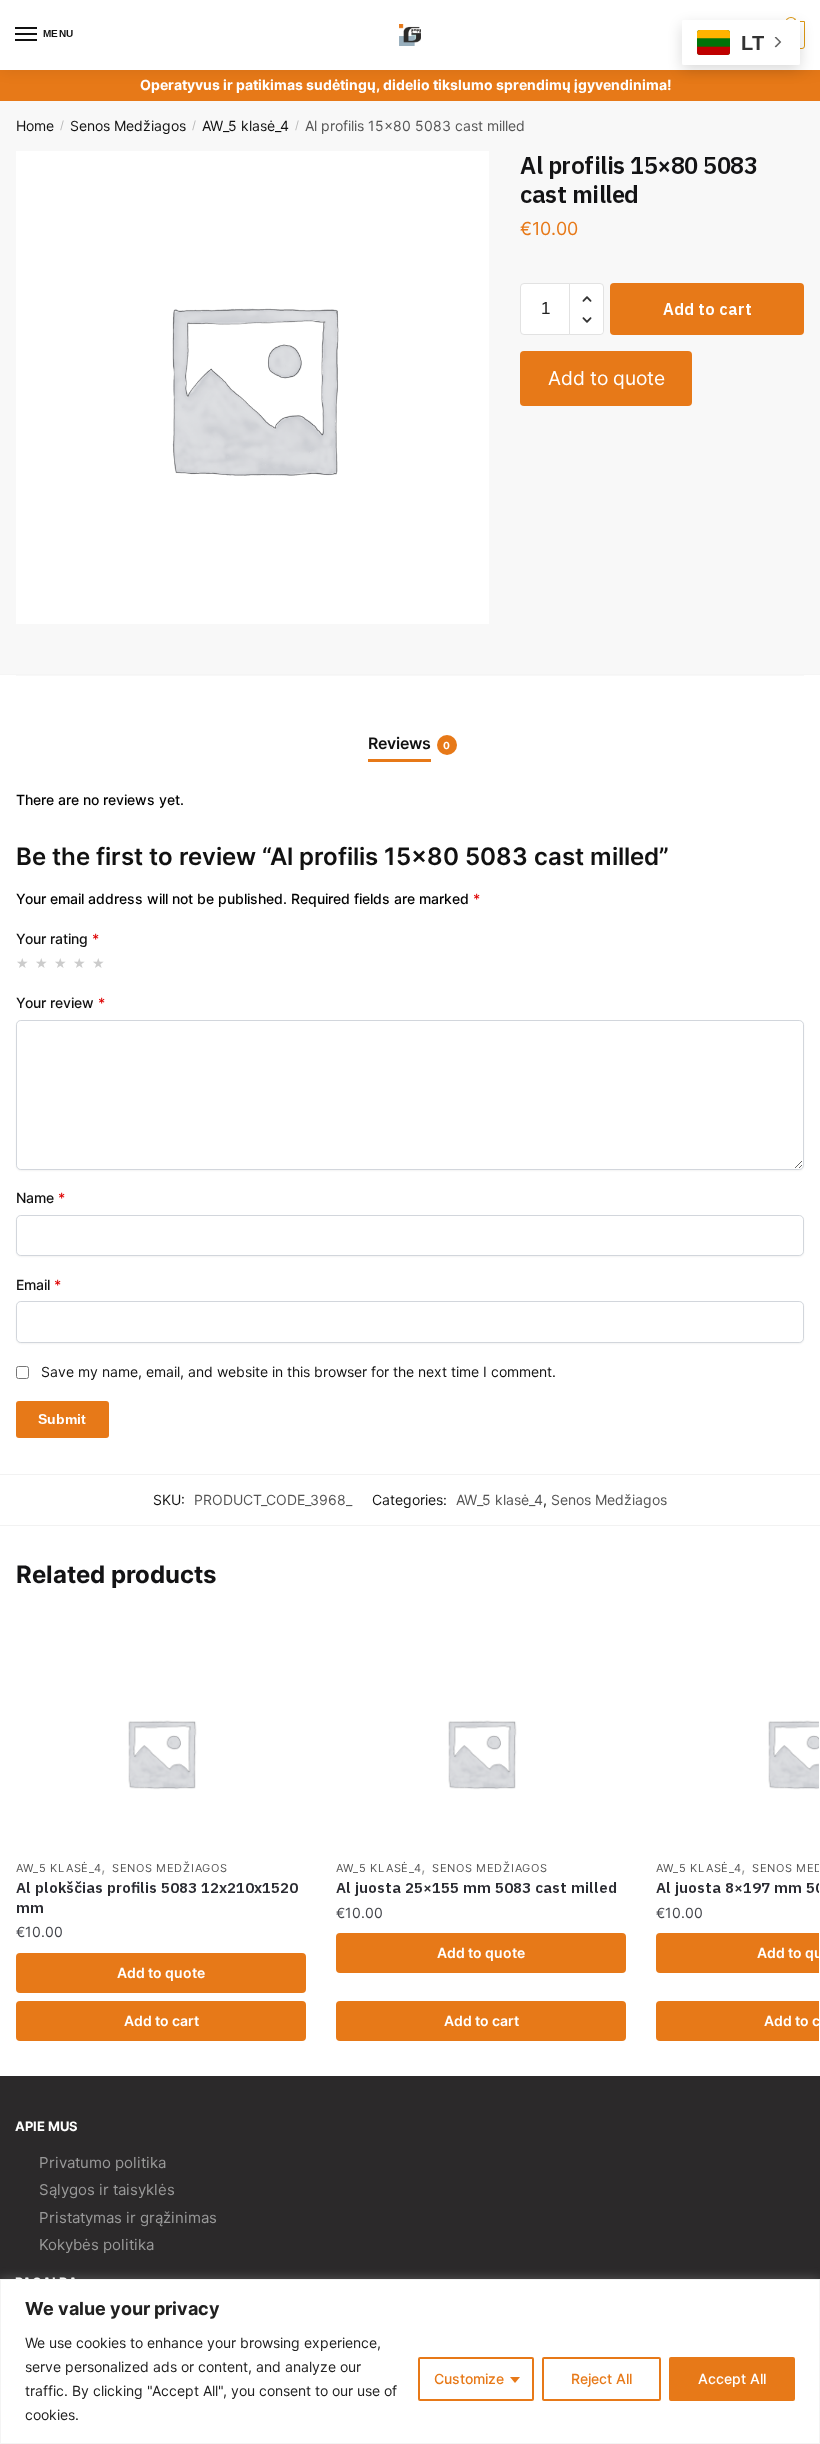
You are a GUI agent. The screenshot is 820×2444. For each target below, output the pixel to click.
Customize (469, 2378)
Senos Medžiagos (128, 125)
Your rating (57, 938)
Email (38, 1284)
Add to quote (606, 378)
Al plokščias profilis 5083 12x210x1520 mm (157, 1897)
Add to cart (707, 309)
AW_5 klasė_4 (245, 125)
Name (40, 1197)
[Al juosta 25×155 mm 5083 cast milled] (481, 1753)
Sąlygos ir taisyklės (107, 2189)
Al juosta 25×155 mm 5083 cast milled (476, 1887)
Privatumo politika (102, 2162)
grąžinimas (178, 2217)
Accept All (732, 2378)
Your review (60, 1002)
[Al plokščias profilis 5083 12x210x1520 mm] (161, 1753)
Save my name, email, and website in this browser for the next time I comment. (298, 1371)
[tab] (410, 727)
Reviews (399, 743)
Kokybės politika (96, 2244)
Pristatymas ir (87, 2217)
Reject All (601, 2378)
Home (35, 125)
